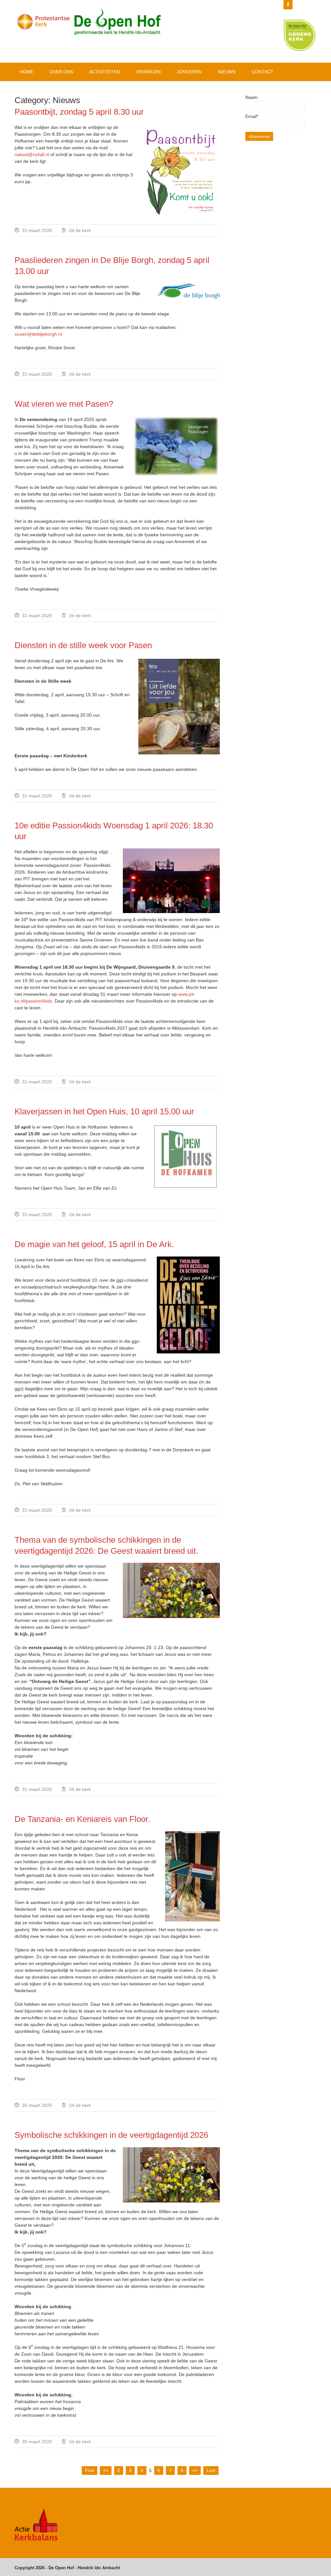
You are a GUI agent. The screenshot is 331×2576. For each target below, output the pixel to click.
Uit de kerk (80, 230)
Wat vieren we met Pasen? (65, 404)
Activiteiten (105, 72)
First (90, 2470)
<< (106, 2470)
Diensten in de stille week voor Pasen (83, 645)
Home (27, 72)
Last (211, 2470)
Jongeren (189, 72)
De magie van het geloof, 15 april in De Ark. (94, 1244)
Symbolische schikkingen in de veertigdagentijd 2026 (111, 2135)
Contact (263, 72)
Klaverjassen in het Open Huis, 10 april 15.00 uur (104, 1111)
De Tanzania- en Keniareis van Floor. (84, 1819)
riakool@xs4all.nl (32, 154)
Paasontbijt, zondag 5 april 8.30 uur (79, 112)
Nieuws (227, 72)
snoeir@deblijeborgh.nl (38, 334)
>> (195, 2470)
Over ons (61, 72)
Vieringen (148, 72)
